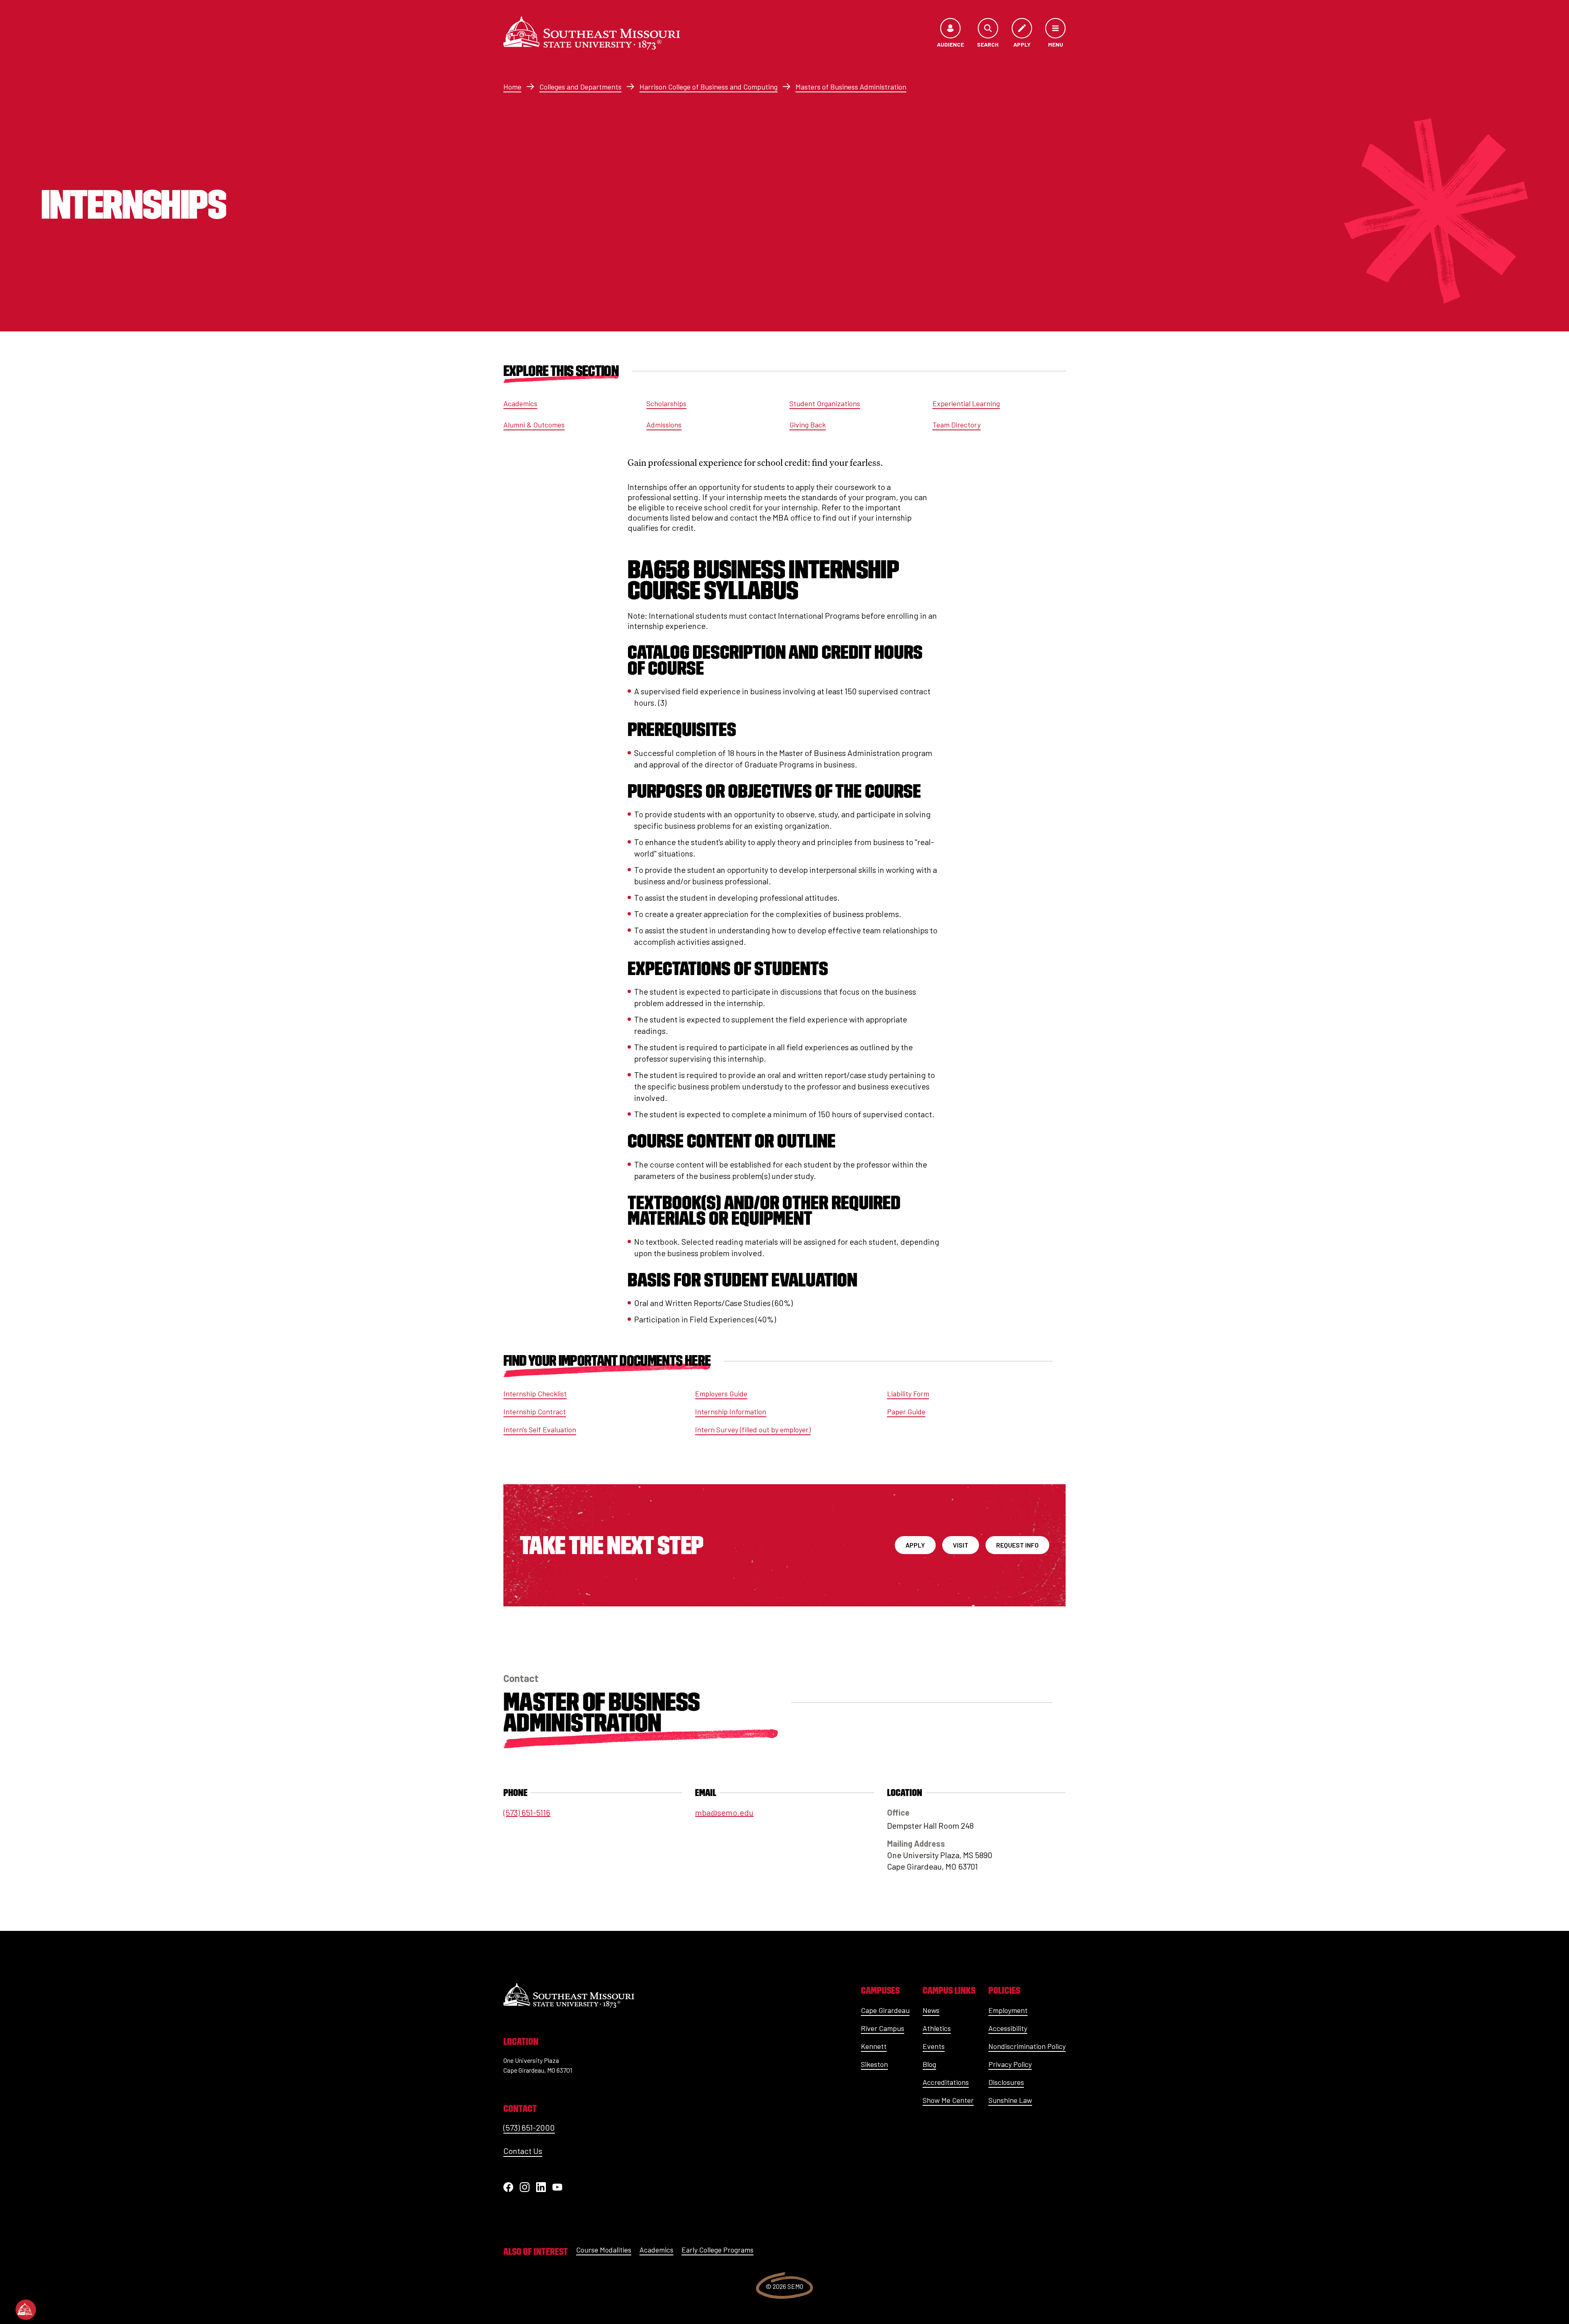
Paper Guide (906, 1411)
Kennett (874, 2046)
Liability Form (908, 1394)
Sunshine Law (1010, 2100)
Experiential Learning (966, 403)
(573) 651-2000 (529, 2127)
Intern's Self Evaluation (540, 1429)
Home (512, 87)
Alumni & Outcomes (534, 425)
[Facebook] (508, 2187)
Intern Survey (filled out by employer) (753, 1429)
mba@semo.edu (724, 1812)
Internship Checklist (535, 1394)
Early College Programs (717, 2250)
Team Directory (957, 425)
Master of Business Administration (601, 1712)
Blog (929, 2064)
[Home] (592, 33)
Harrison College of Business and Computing (709, 87)
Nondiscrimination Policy (1027, 2046)
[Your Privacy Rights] (26, 2310)
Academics (520, 403)
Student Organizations (825, 403)
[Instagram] (525, 2187)
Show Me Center (948, 2100)
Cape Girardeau (885, 2010)
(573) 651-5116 (527, 1812)
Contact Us (523, 2151)
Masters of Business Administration (851, 87)
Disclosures (1006, 2082)
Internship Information (731, 1411)
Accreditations (946, 2082)
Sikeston (874, 2064)
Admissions (664, 425)
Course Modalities (604, 2250)
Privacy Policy (1010, 2064)
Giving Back (808, 425)
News (931, 2010)
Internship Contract (535, 1411)
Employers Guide (721, 1394)
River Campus (883, 2028)
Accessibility (1008, 2028)
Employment (1008, 2010)
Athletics (937, 2028)
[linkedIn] (541, 2187)
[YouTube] (557, 2187)
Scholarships (666, 403)
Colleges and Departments (580, 87)
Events (934, 2046)
